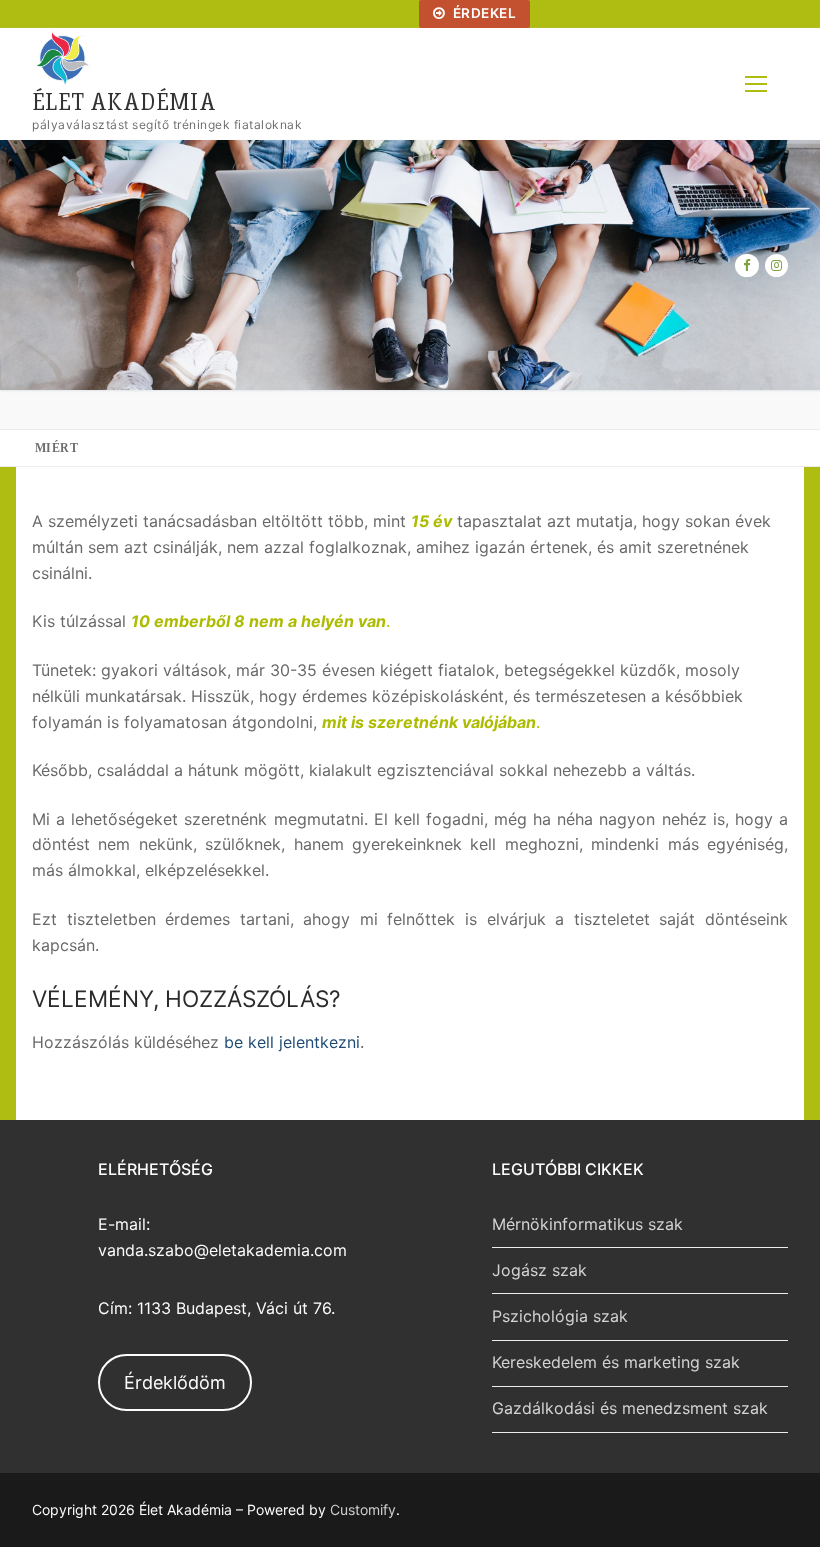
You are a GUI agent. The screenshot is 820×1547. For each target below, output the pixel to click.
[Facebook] (746, 265)
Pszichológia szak (560, 1316)
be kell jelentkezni (292, 1042)
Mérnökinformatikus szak (587, 1224)
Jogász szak (539, 1270)
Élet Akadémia (124, 100)
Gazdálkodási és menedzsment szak (630, 1408)
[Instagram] (776, 265)
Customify (363, 1509)
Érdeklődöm (175, 1382)
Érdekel (482, 13)
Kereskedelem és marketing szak (616, 1362)
